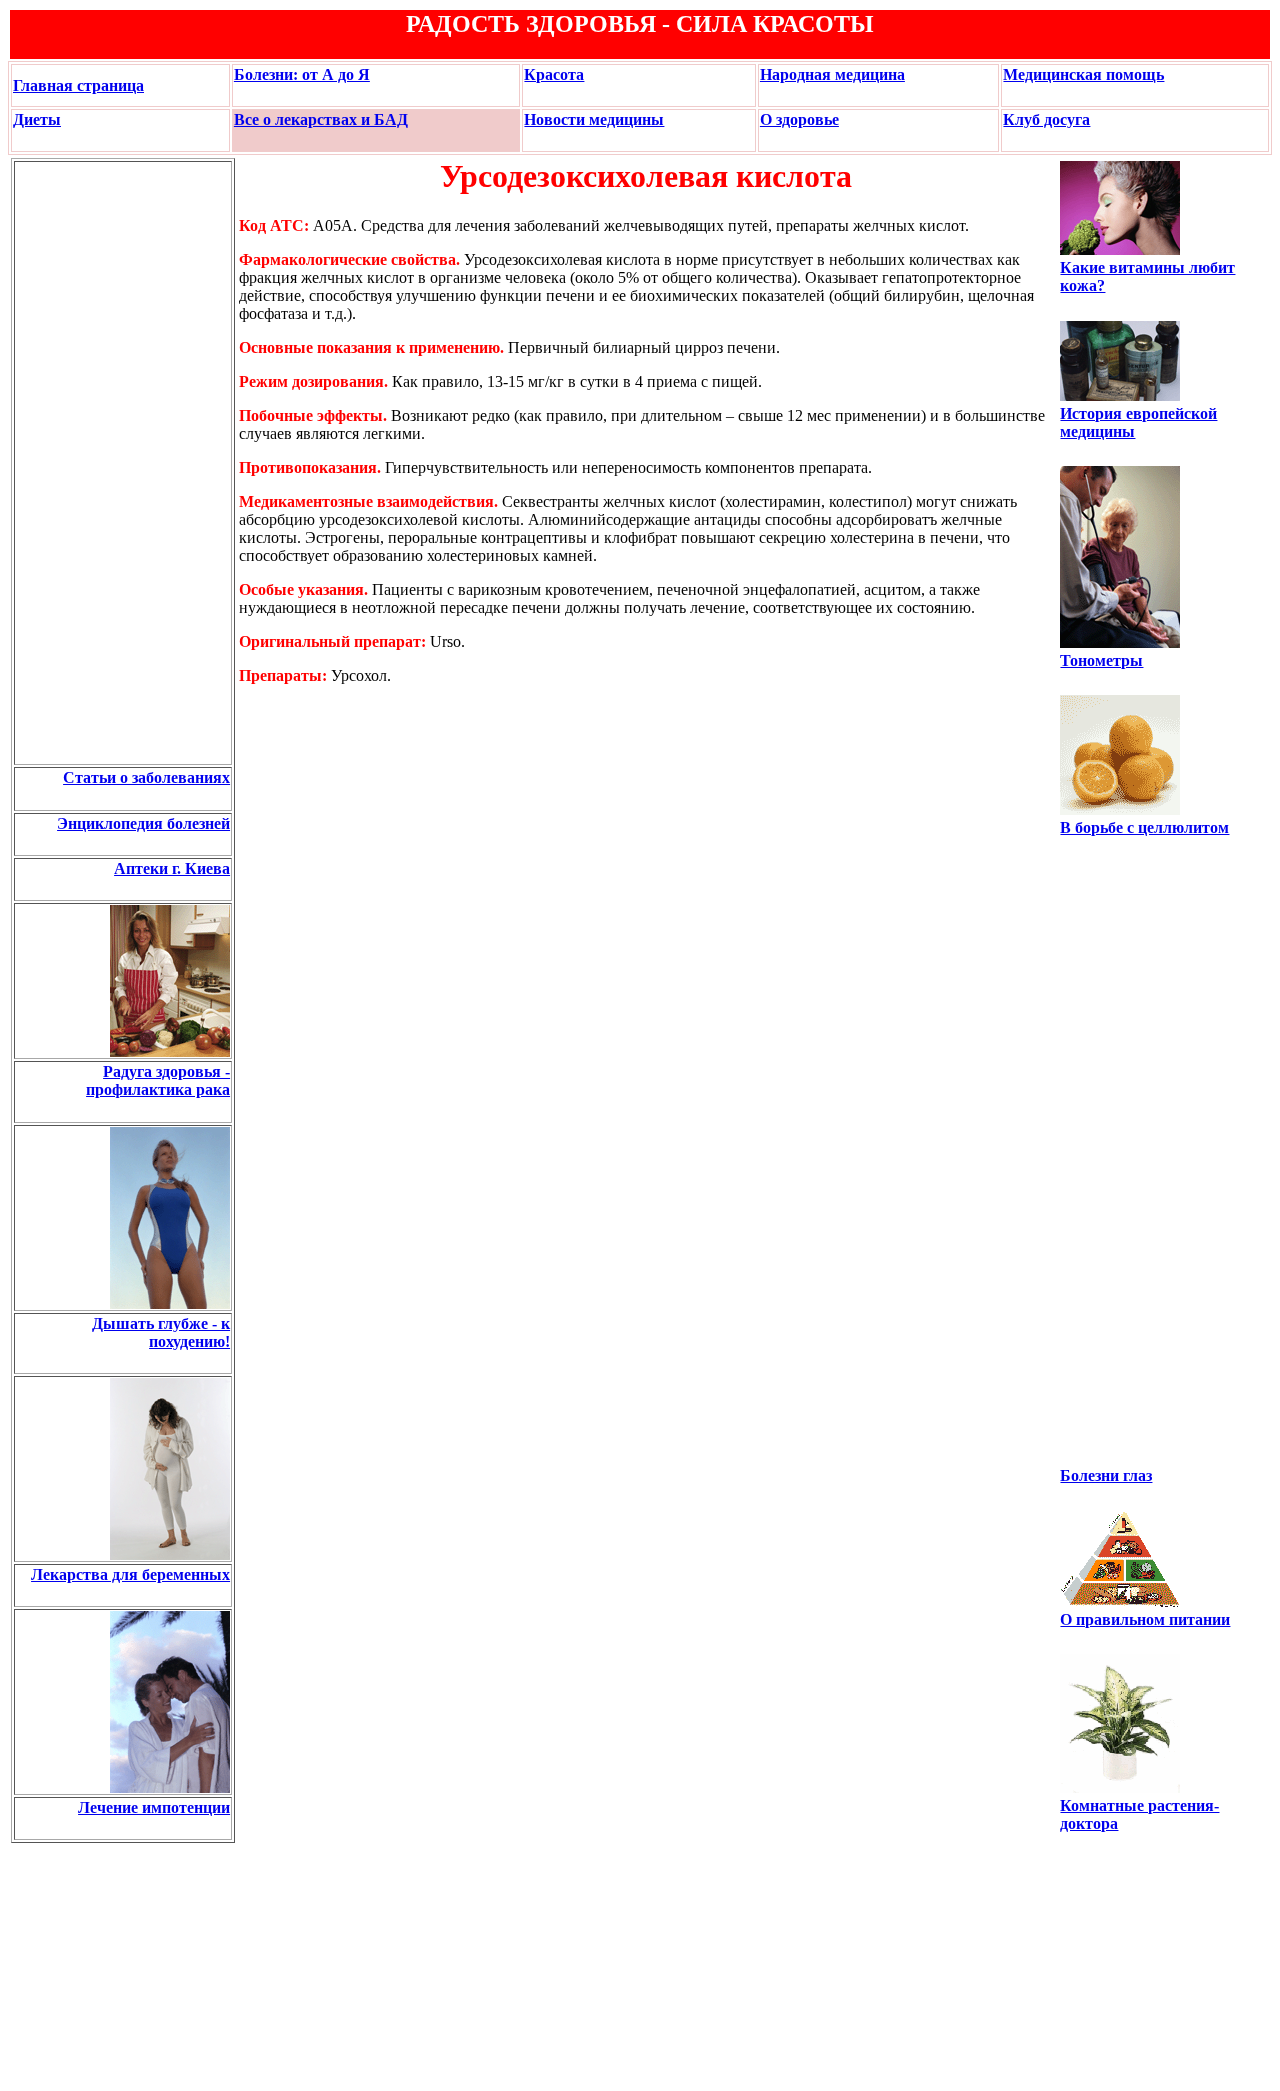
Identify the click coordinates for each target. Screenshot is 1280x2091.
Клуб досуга (1046, 119)
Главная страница (78, 85)
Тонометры (1101, 660)
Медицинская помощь (1083, 74)
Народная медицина (832, 74)
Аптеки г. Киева (172, 868)
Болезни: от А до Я (302, 74)
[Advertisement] (76, 463)
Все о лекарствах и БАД (321, 119)
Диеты (37, 119)
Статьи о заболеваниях (146, 777)
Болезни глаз (1106, 1475)
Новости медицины (594, 119)
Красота (554, 74)
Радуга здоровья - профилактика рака (158, 1080)
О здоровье (799, 119)
